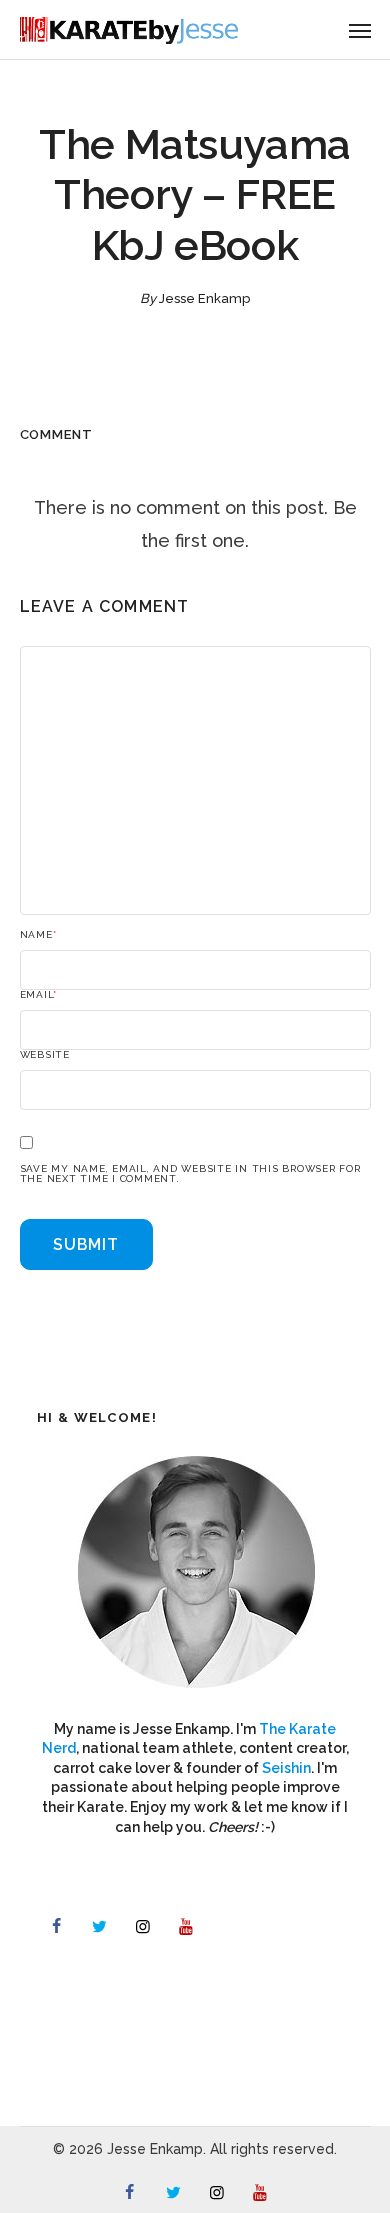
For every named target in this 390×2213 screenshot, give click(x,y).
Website (45, 1055)
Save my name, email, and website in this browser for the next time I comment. (190, 1174)
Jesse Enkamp (204, 298)
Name (38, 935)
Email (39, 995)
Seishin (286, 1768)
